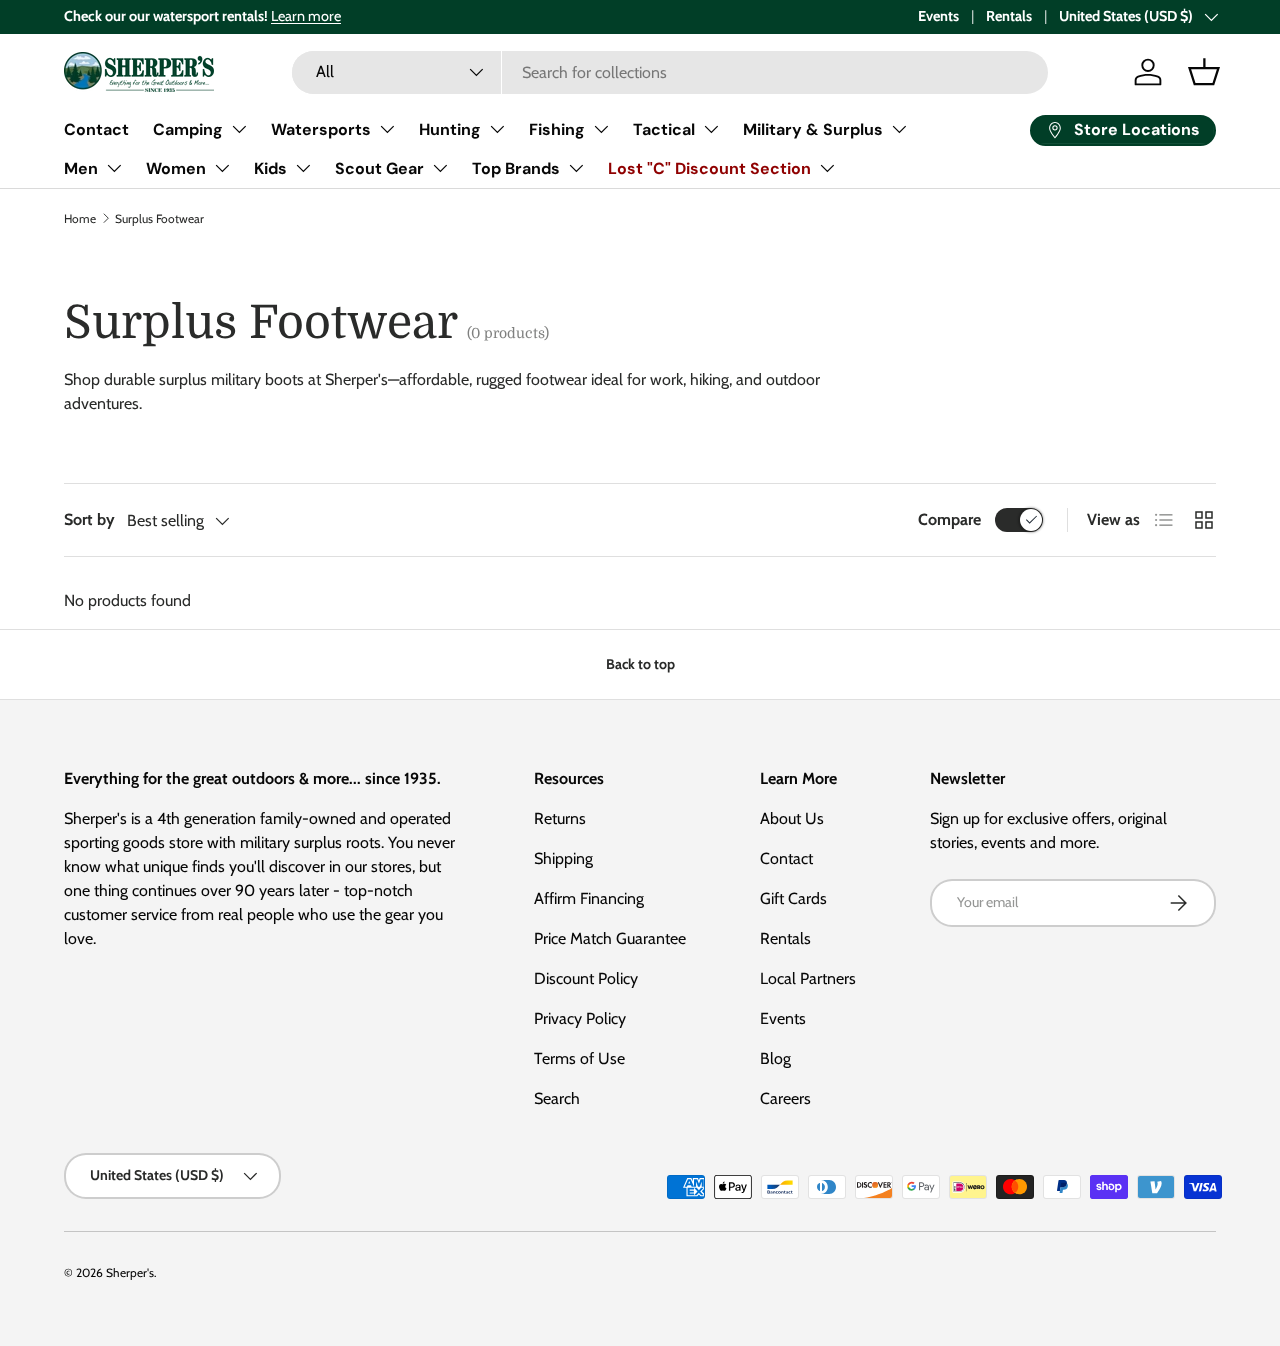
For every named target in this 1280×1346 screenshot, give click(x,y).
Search (557, 1098)
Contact (96, 129)
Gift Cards (793, 898)
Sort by (89, 519)
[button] (1204, 72)
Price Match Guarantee (610, 938)
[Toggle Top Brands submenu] (576, 168)
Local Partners (808, 978)
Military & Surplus (813, 129)
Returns (560, 818)
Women (176, 168)
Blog (775, 1058)
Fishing (557, 129)
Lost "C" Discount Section (709, 168)
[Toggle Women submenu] (222, 168)
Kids (270, 168)
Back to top (640, 664)
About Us (792, 818)
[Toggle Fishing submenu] (601, 129)
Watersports (321, 129)
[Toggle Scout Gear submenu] (440, 168)
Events (938, 16)
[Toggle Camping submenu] (239, 129)
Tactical (664, 129)
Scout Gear (379, 168)
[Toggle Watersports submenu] (387, 129)
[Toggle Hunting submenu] (497, 129)
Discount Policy (586, 978)
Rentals (1009, 16)
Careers (785, 1098)
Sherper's (130, 1272)
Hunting (450, 129)
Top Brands (516, 168)
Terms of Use (579, 1058)
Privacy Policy (580, 1018)
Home (80, 218)
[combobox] (669, 72)
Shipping (563, 858)
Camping (188, 129)
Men (81, 168)
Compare (949, 519)
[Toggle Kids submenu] (303, 168)
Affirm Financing (589, 898)
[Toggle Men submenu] (114, 168)
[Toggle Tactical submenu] (711, 129)
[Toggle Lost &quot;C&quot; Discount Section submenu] (827, 168)
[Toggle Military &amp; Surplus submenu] (899, 129)
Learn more (306, 16)
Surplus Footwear (159, 218)
